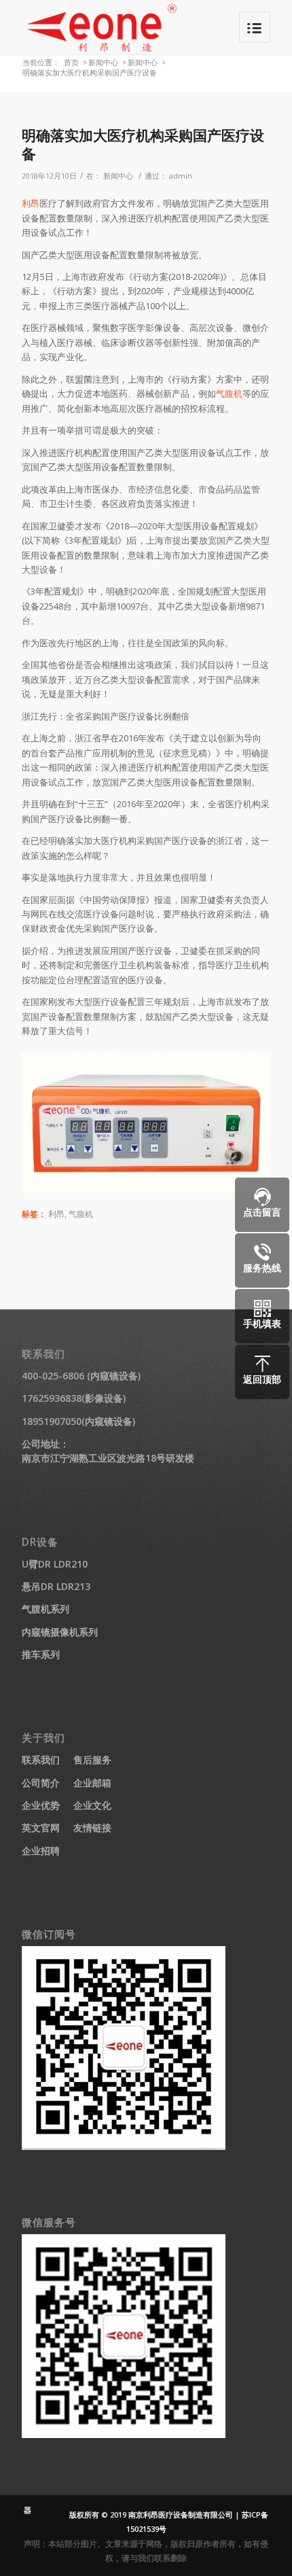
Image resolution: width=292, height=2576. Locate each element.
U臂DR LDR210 (55, 1564)
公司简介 (41, 1783)
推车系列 (41, 1654)
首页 (71, 62)
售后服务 (92, 1760)
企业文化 (92, 1805)
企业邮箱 (92, 1783)
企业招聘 (41, 1851)
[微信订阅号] (124, 2146)
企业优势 (41, 1805)
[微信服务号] (124, 2434)
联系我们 (41, 1760)
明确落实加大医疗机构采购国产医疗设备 (143, 144)
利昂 (31, 203)
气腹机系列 (45, 1609)
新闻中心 (103, 62)
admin (181, 176)
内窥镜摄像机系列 (60, 1632)
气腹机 (229, 393)
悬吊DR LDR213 (56, 1586)
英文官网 (41, 1828)
